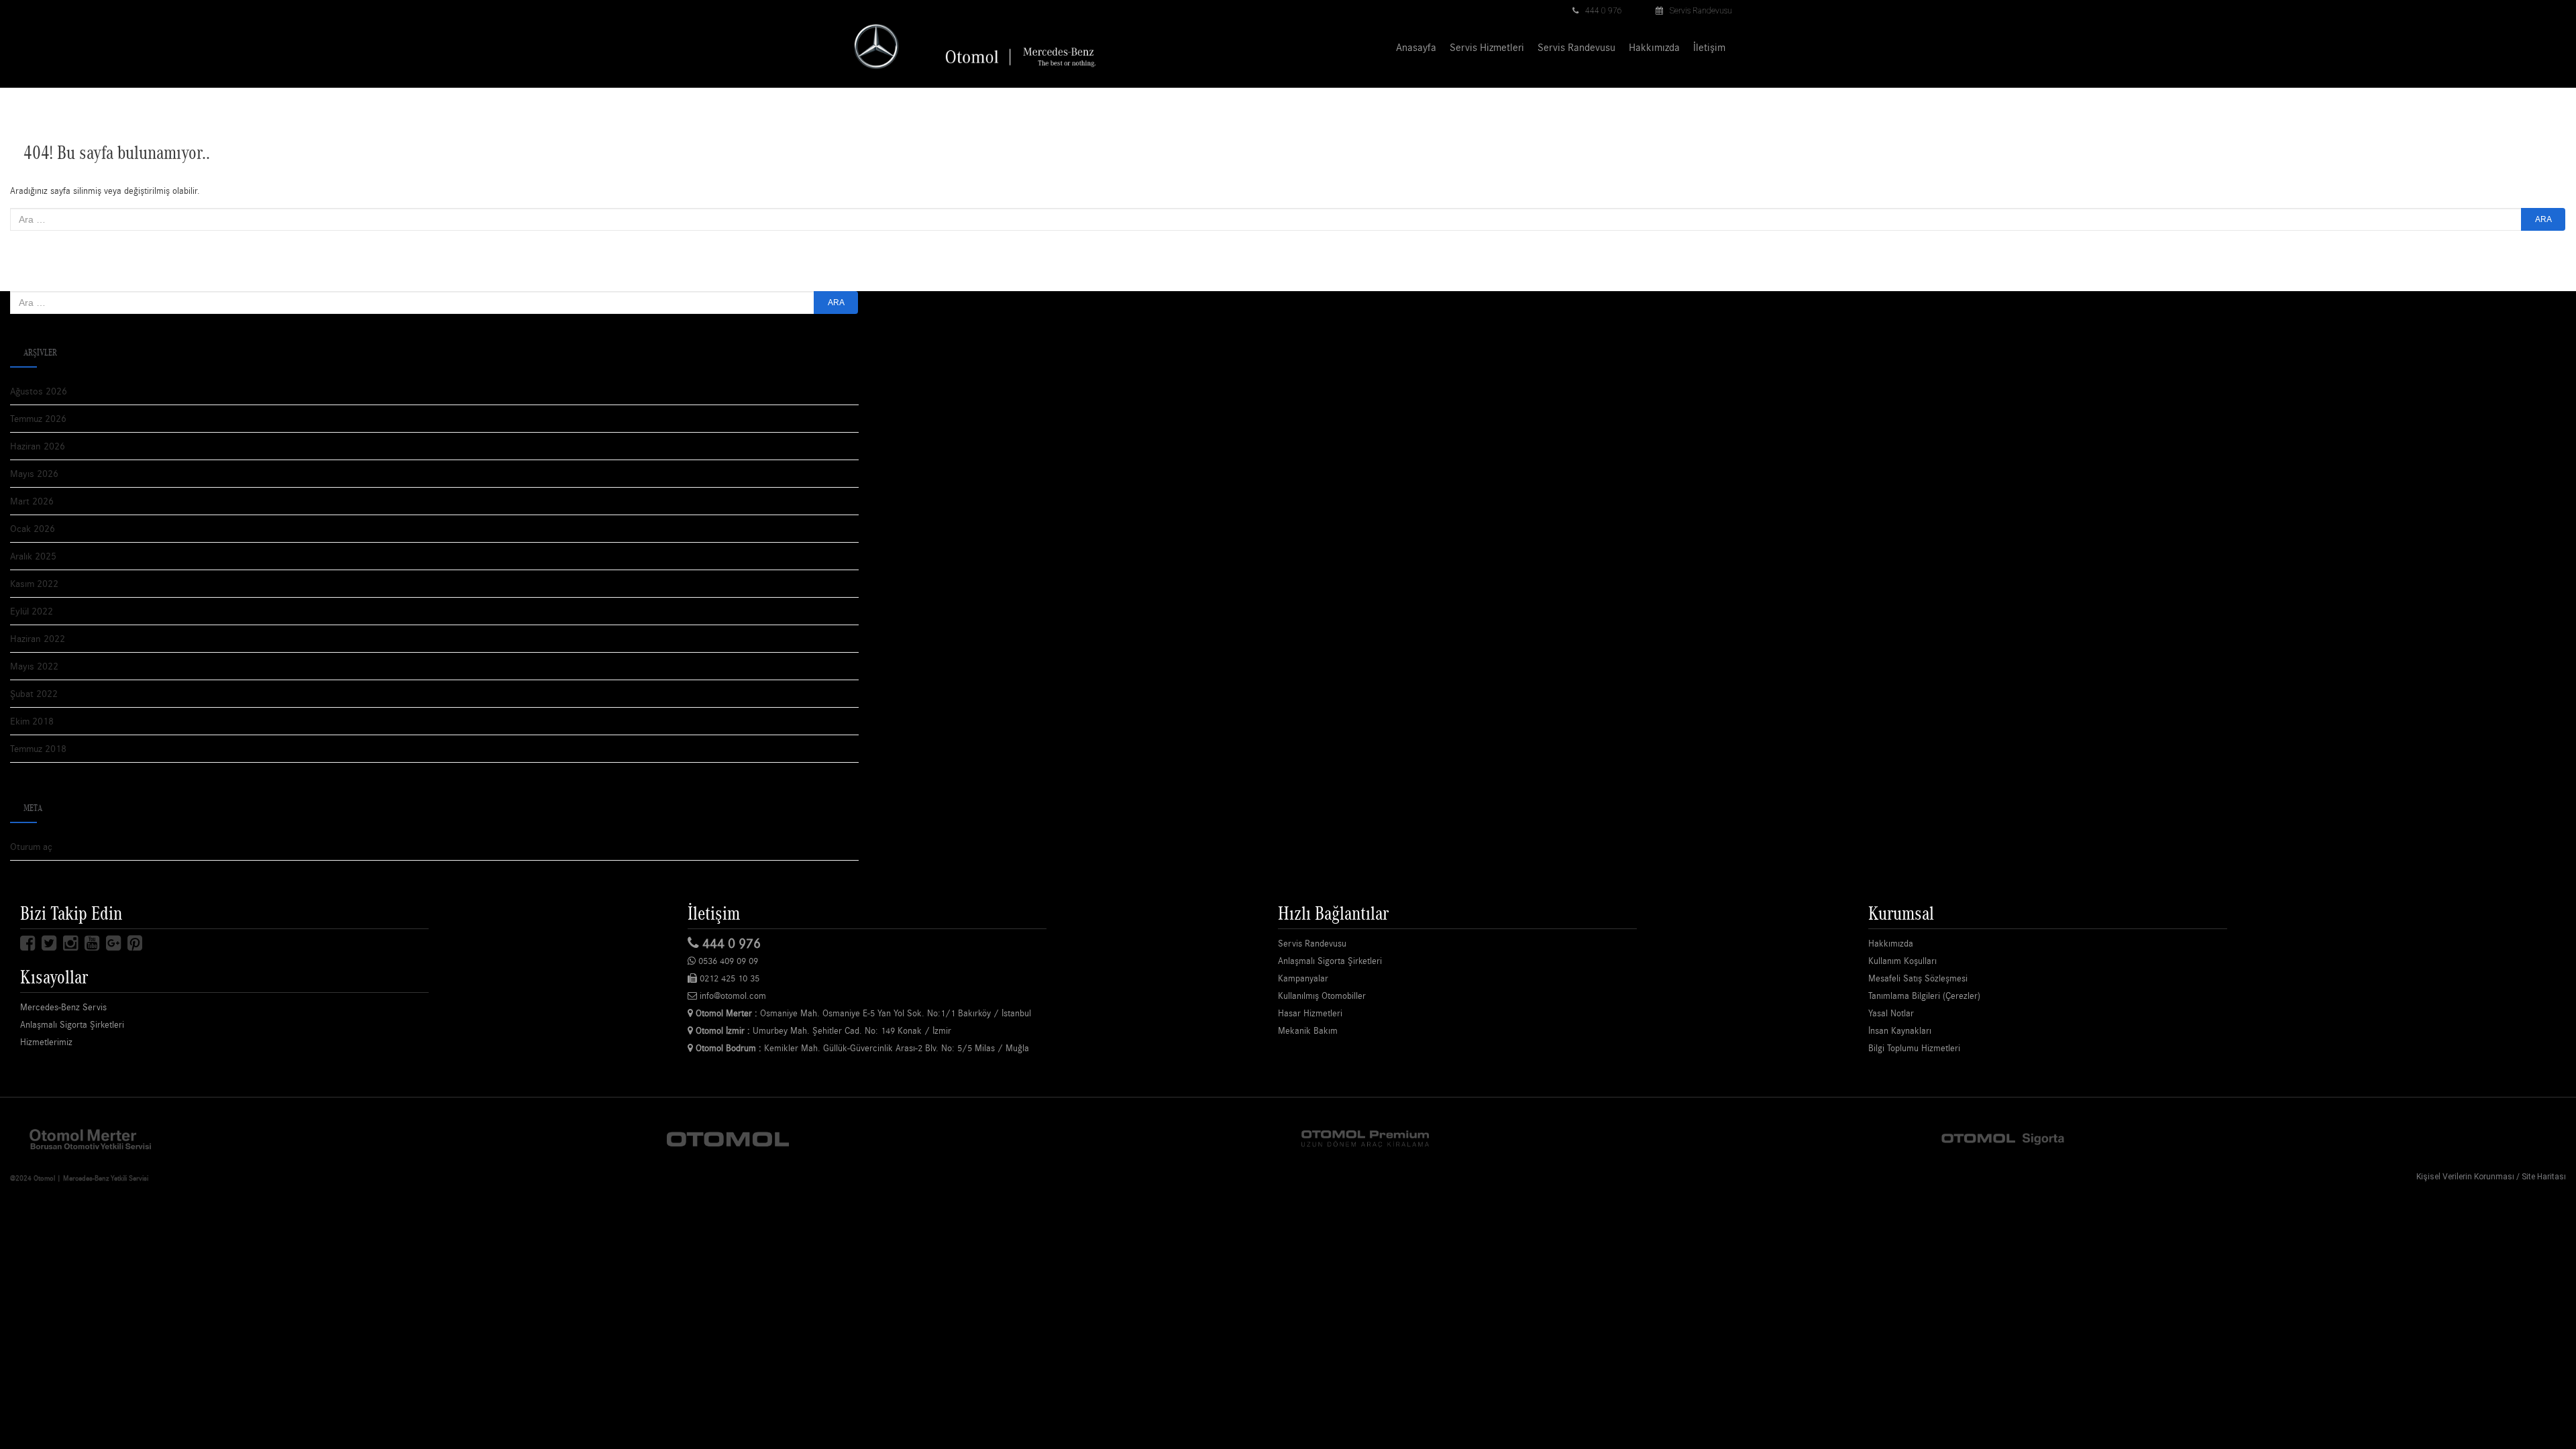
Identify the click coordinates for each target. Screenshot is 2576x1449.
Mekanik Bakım (1308, 1030)
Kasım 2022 (34, 583)
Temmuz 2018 (38, 748)
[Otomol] (91, 1138)
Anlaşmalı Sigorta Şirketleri (72, 1024)
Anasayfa (1416, 47)
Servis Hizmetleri (1487, 47)
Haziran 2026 (38, 446)
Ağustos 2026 (39, 391)
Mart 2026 (32, 501)
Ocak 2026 (33, 528)
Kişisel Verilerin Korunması (2465, 1177)
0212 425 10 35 (728, 978)
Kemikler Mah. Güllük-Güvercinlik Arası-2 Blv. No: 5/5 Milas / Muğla (862, 1048)
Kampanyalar (1303, 978)
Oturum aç (31, 846)
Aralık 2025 (33, 556)
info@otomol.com (732, 996)
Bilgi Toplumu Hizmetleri (1914, 1048)
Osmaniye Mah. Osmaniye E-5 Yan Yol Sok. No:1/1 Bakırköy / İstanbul (863, 1013)
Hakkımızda (1654, 47)
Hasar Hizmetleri (1310, 1013)
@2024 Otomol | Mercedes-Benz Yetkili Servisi (79, 1178)
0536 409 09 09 (727, 961)
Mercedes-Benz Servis (63, 1007)
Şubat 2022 (34, 693)
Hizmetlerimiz (46, 1042)
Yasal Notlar (1891, 1013)
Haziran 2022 (38, 638)
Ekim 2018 (32, 721)
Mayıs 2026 (34, 473)
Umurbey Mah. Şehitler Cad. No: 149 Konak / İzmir (823, 1030)
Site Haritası (2544, 1177)
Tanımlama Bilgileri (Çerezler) (1924, 996)
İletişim (1709, 47)
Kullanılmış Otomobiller (1322, 996)
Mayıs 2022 (34, 666)
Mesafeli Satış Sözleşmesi (1918, 978)
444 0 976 (1604, 11)
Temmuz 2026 (38, 418)
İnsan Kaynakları (1900, 1030)
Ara (2543, 219)
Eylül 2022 (32, 611)
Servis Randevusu (1701, 11)
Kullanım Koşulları (1902, 961)
